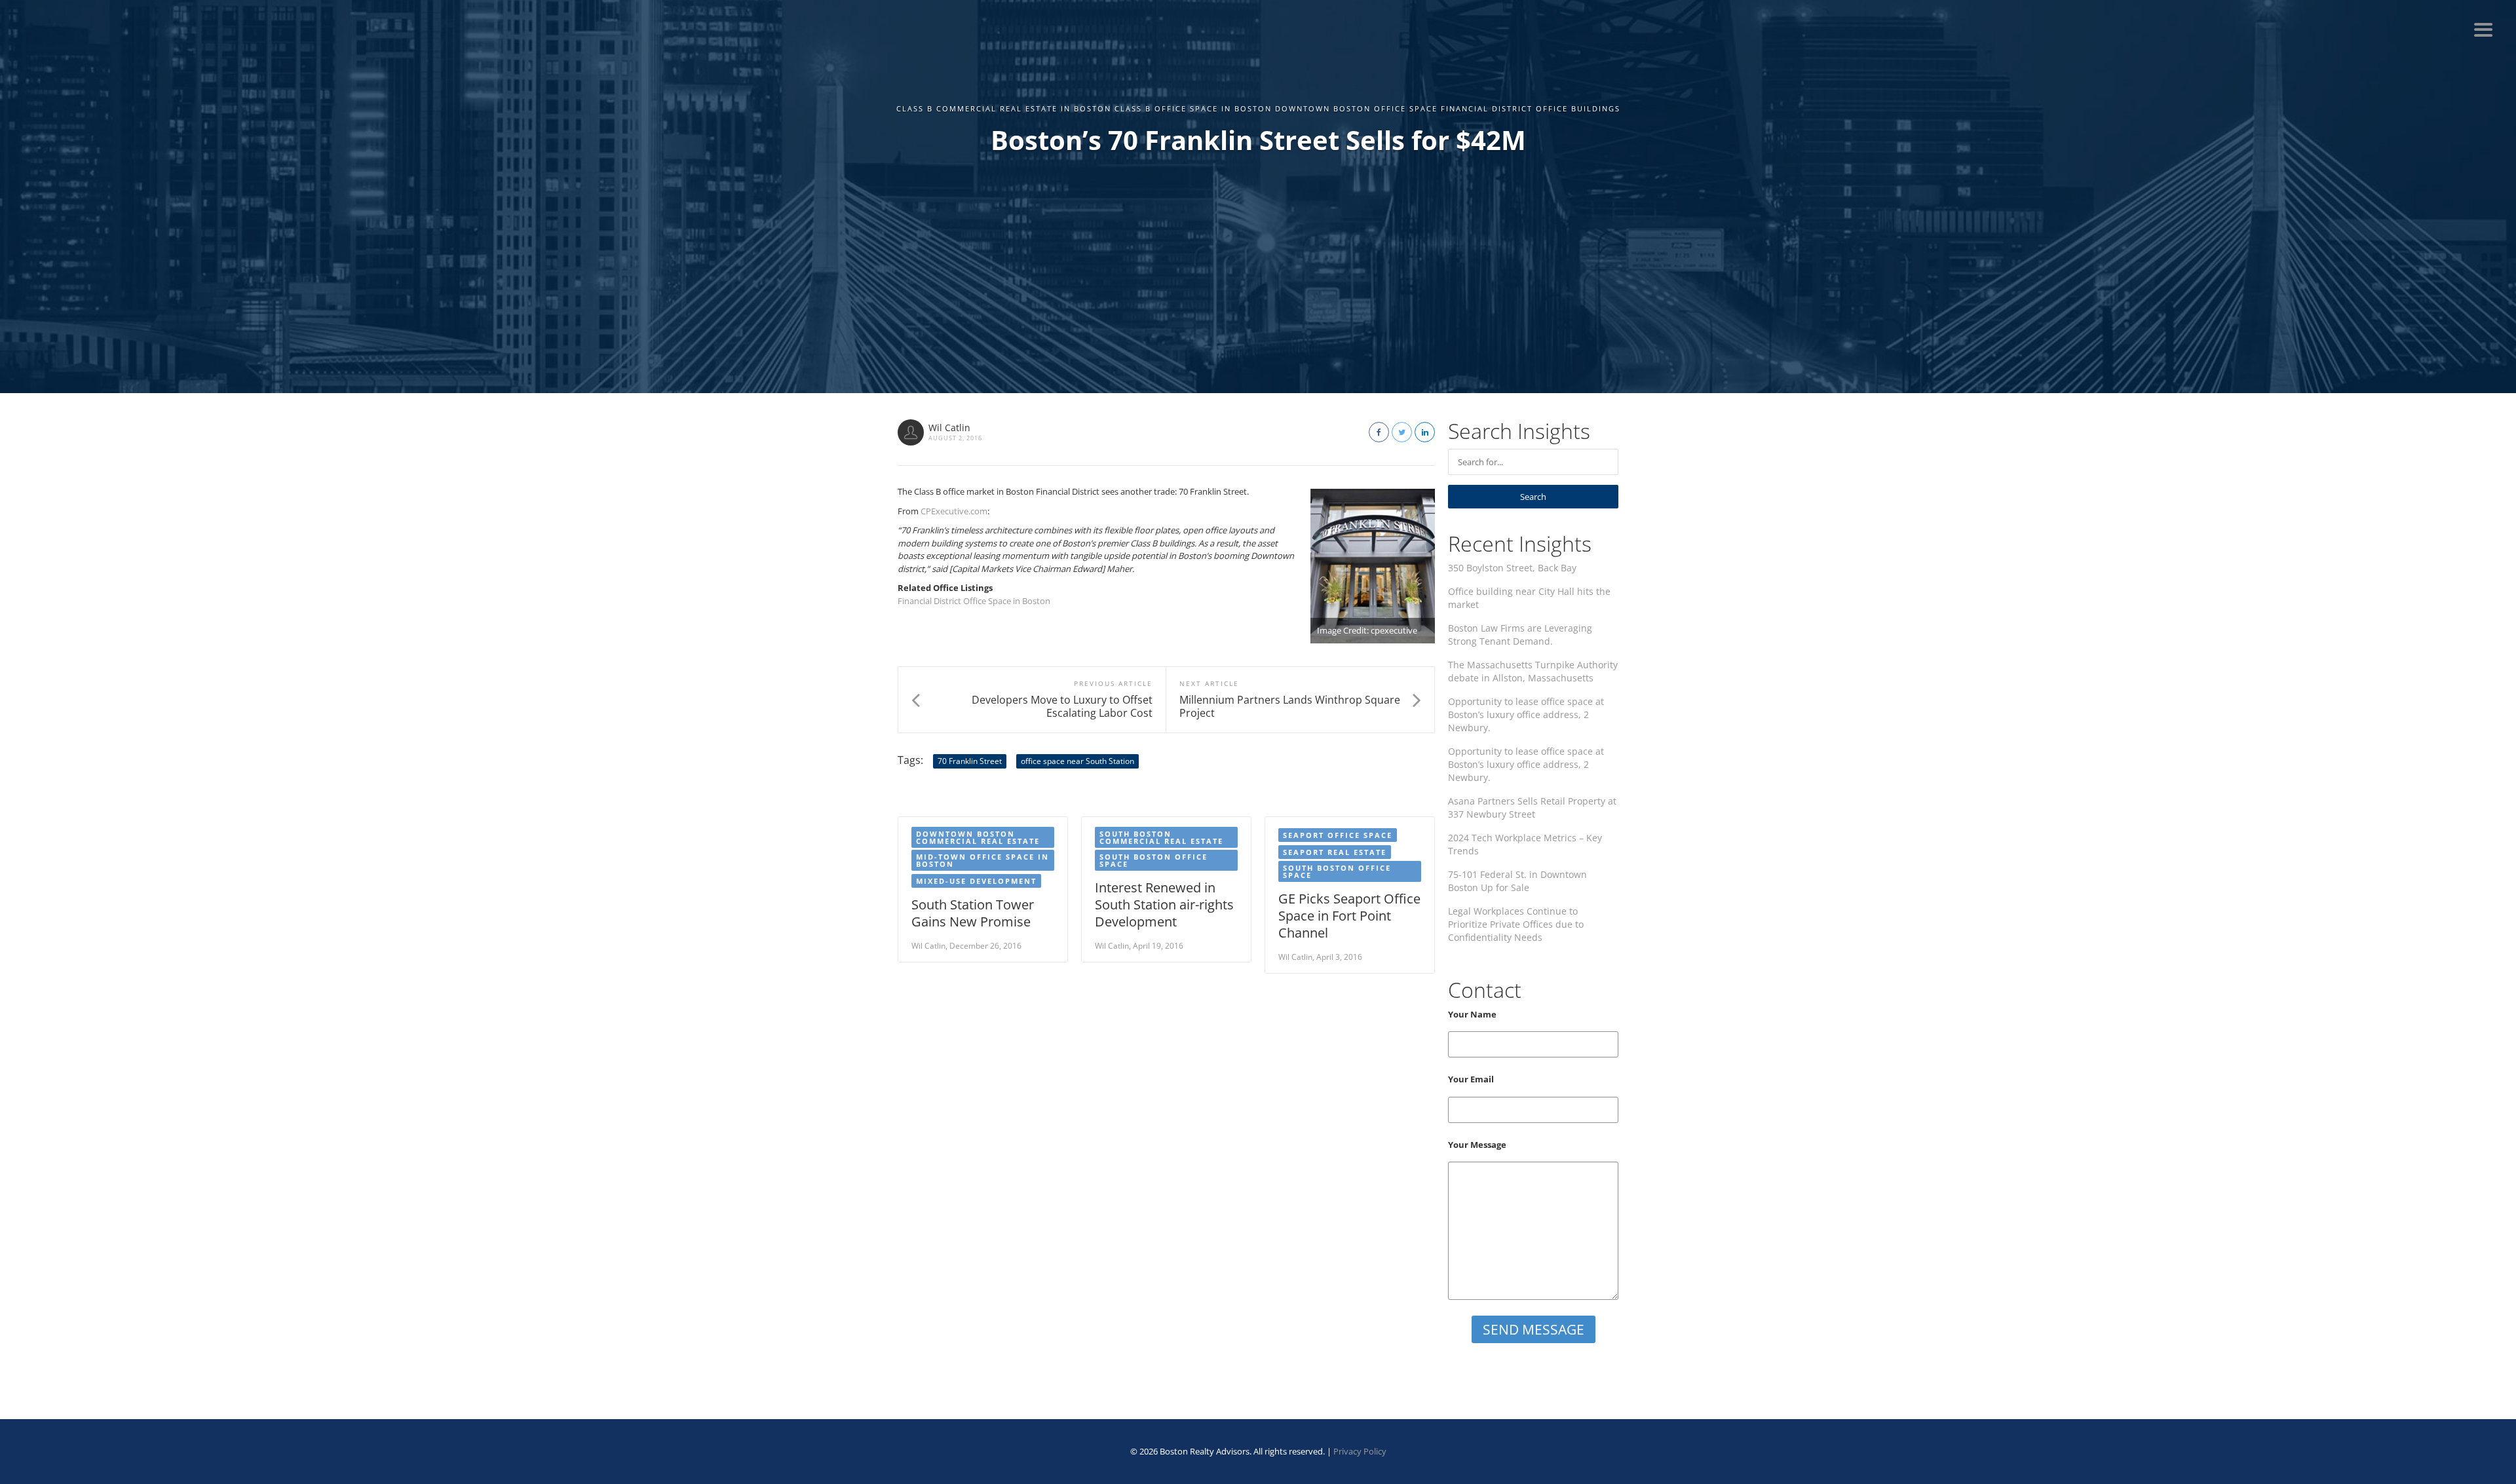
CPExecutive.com (954, 511)
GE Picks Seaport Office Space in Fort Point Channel (1349, 916)
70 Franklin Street (970, 761)
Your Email (1471, 1079)
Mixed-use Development (976, 881)
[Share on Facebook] (1379, 432)
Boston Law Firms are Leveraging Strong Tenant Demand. (1520, 635)
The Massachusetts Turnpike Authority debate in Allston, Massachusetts (1533, 671)
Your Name (1472, 1014)
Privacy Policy (1360, 1451)
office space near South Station (1077, 761)
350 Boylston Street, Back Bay (1512, 568)
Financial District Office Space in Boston (974, 601)
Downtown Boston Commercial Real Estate (978, 837)
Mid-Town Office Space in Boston (982, 860)
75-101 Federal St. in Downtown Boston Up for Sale (1517, 881)
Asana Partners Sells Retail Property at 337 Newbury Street (1532, 808)
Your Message (1477, 1145)
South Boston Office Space (1153, 860)
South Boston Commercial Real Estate (1161, 837)
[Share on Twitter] (1402, 432)
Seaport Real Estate (1335, 852)
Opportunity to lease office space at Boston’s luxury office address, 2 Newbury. (1526, 714)
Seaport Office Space (1338, 835)
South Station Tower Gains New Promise (973, 913)
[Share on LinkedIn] (1425, 432)
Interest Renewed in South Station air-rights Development (1164, 904)
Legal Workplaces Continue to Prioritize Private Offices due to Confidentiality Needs (1516, 924)
